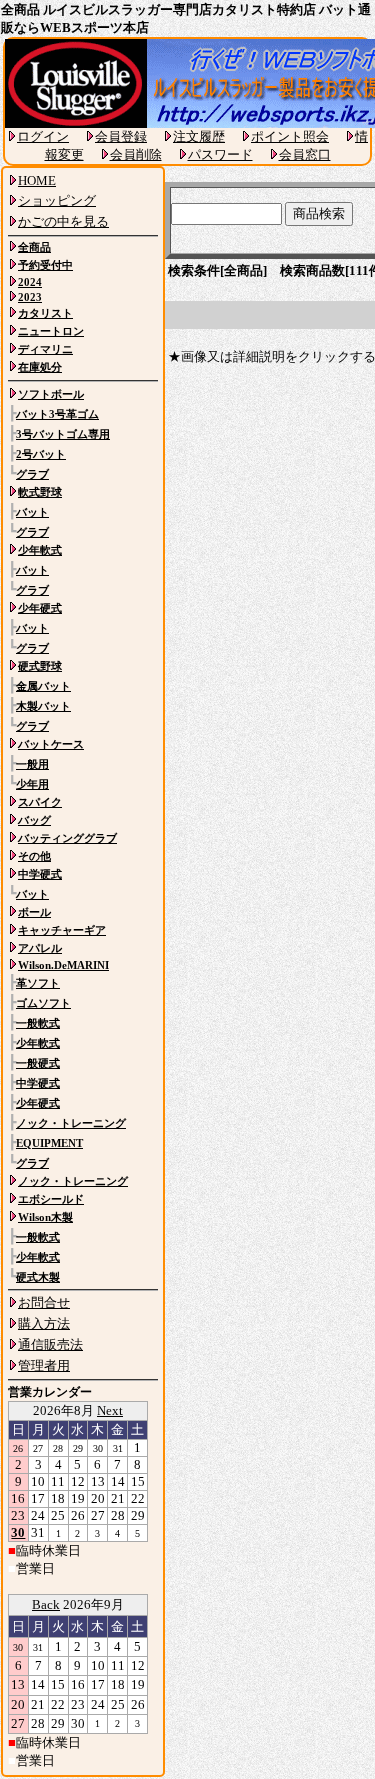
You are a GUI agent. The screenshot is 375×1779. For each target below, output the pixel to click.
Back (46, 1604)
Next (110, 1410)
